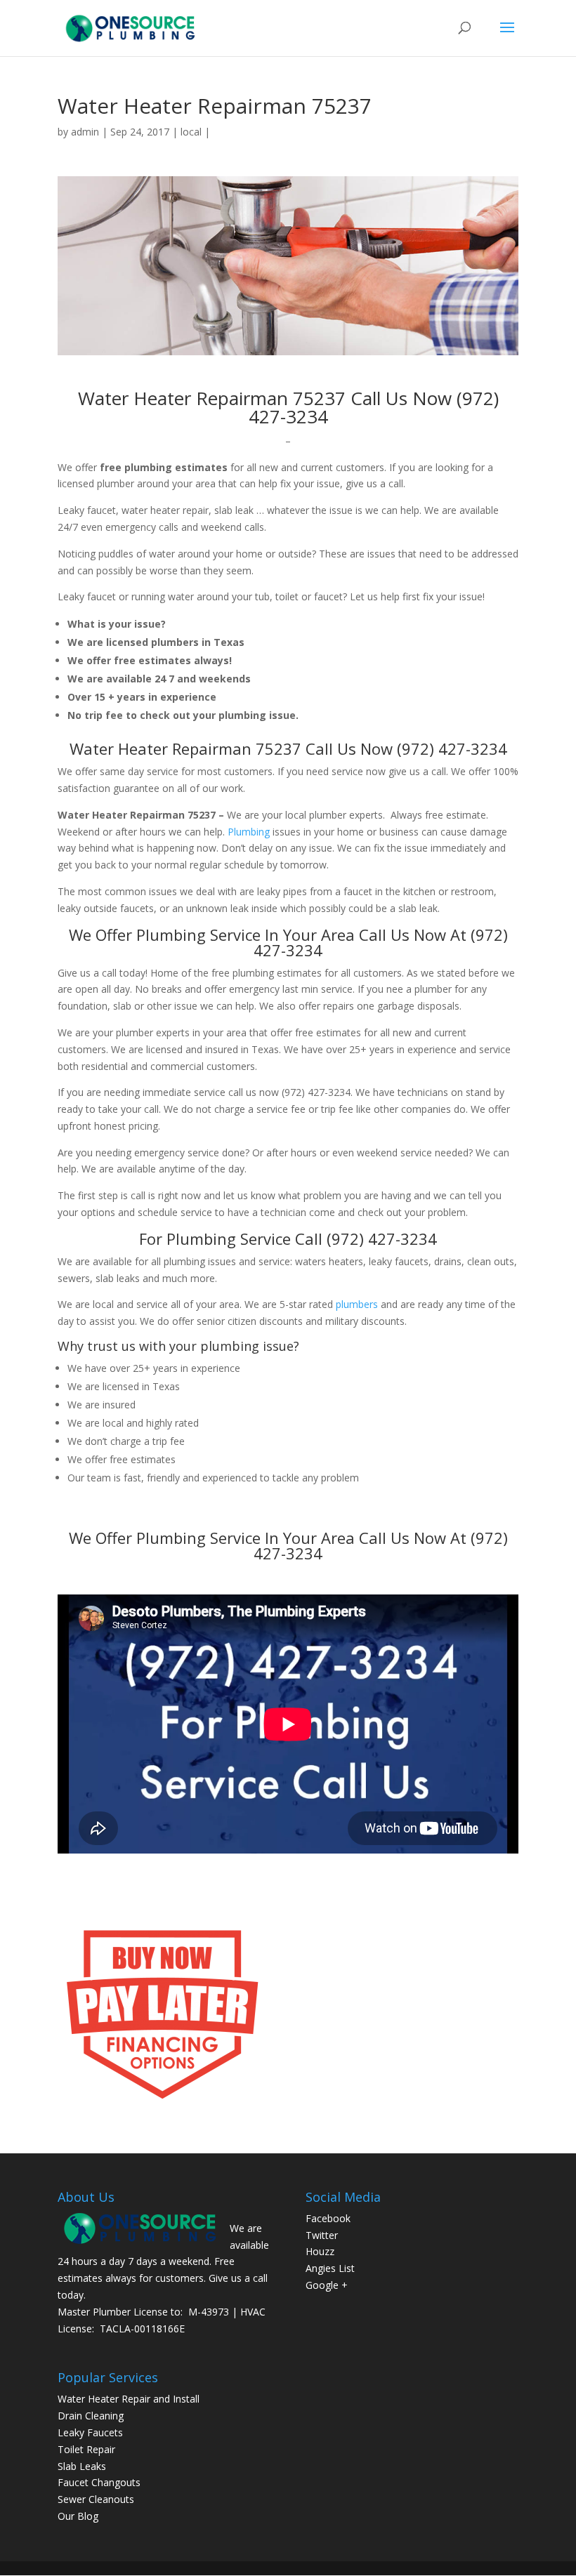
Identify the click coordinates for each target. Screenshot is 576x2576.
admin (85, 132)
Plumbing (249, 832)
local (191, 132)
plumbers (357, 1304)
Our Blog (78, 2516)
